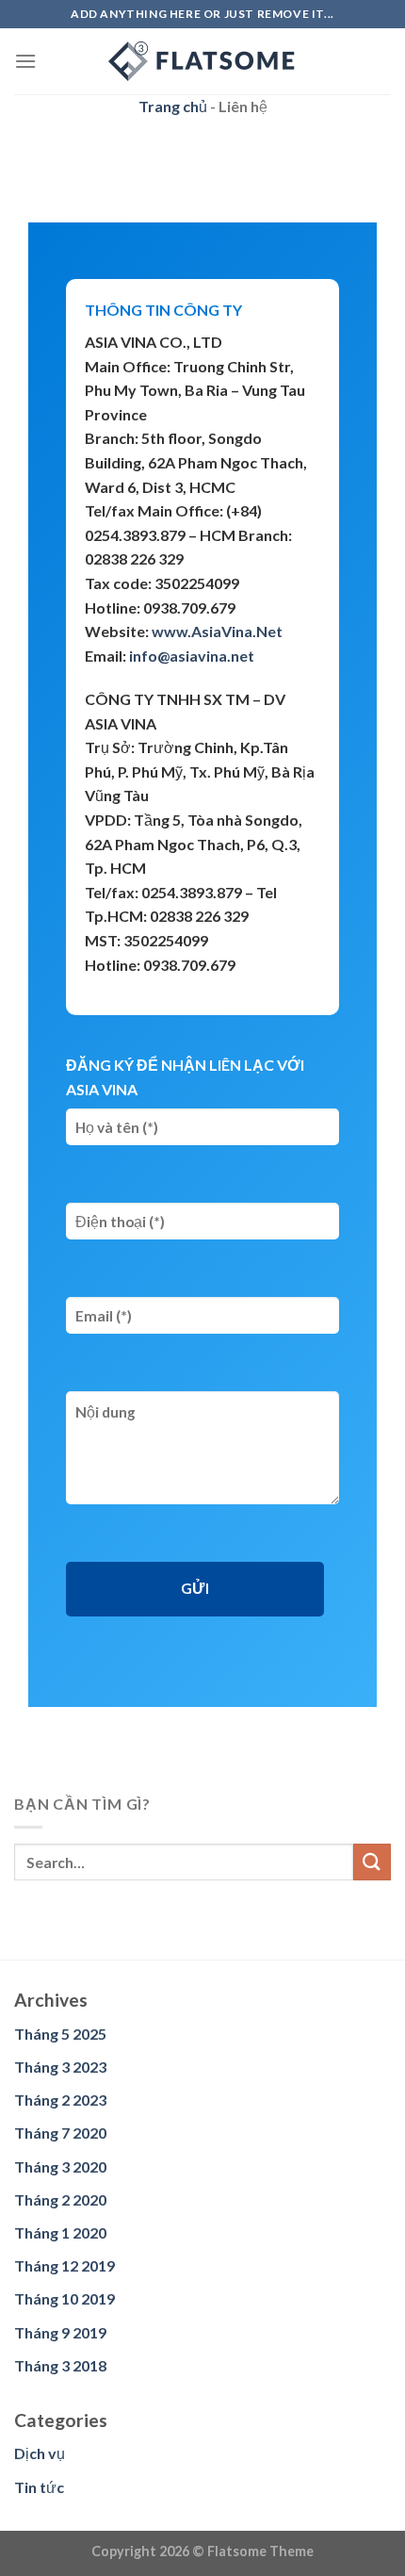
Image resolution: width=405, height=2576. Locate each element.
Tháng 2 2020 (60, 2199)
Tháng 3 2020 (60, 2166)
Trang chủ (173, 106)
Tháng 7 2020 (60, 2133)
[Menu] (25, 61)
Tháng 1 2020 (60, 2232)
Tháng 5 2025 (60, 2034)
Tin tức (39, 2487)
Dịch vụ (40, 2453)
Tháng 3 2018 (60, 2365)
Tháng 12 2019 (65, 2265)
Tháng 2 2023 (60, 2100)
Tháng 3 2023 (60, 2067)
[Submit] (372, 1862)
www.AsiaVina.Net (217, 631)
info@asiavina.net (192, 656)
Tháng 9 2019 (60, 2332)
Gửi (195, 1588)
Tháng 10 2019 (65, 2298)
